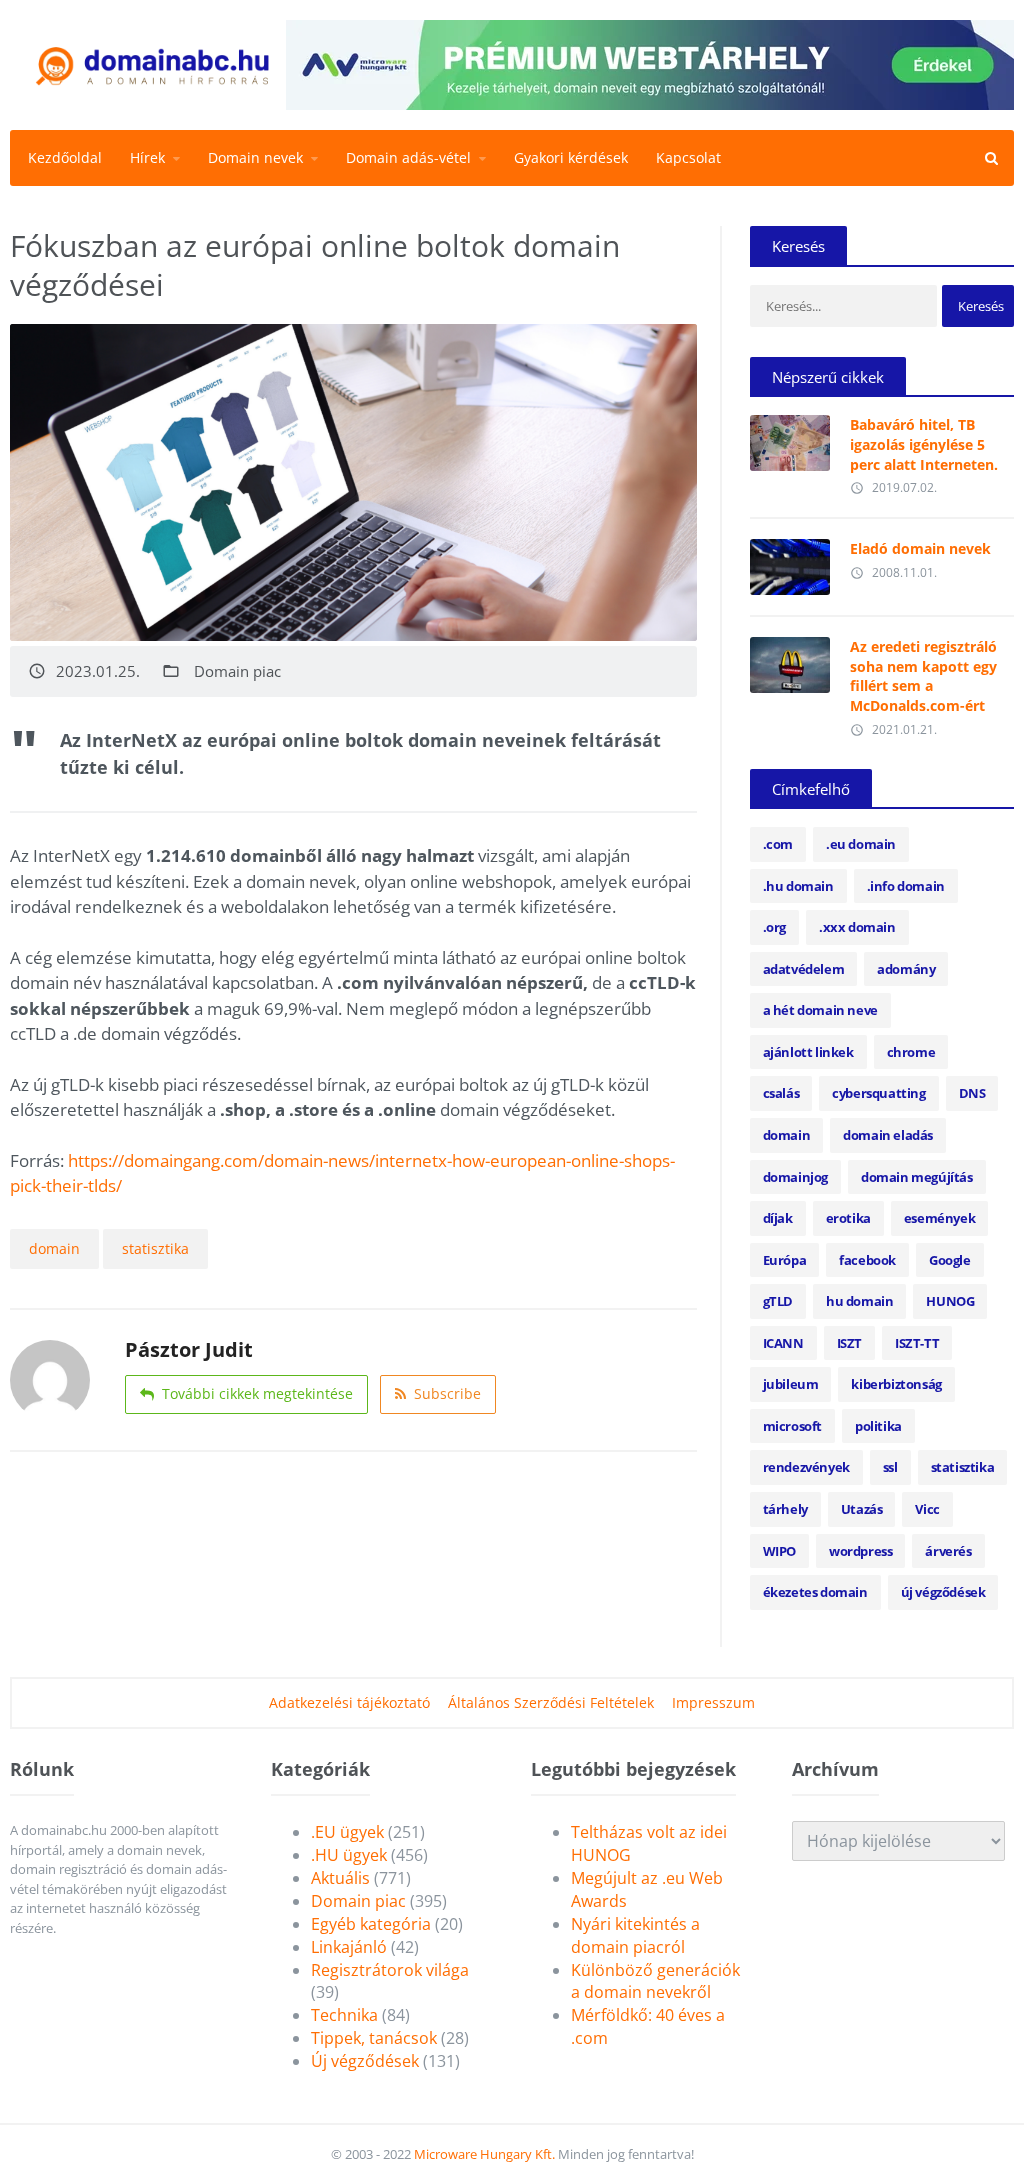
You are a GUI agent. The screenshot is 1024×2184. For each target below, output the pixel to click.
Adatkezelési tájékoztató (349, 1702)
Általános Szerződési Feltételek (551, 1702)
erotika (848, 1218)
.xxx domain (857, 927)
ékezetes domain (815, 1592)
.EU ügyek (347, 1832)
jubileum (791, 1384)
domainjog (795, 1177)
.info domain (906, 886)
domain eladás (888, 1135)
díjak (778, 1218)
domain (54, 1248)
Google (950, 1260)
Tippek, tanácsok (374, 2038)
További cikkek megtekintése (257, 1393)
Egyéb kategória (371, 1924)
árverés (948, 1551)
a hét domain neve (820, 1010)
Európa (785, 1260)
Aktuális (340, 1878)
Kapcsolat (688, 157)
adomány (906, 969)
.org (774, 927)
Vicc (927, 1509)
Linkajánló (349, 1947)
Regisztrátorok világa (390, 1970)
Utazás (862, 1509)
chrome (911, 1052)
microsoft (792, 1426)
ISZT (849, 1343)
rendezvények (806, 1467)
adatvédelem (804, 969)
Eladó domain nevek (920, 548)
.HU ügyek (349, 1855)
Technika (344, 2015)
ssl (890, 1467)
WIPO (779, 1551)
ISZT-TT (917, 1343)
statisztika (155, 1248)
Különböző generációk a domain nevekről (655, 1981)
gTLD (778, 1301)
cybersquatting (878, 1093)
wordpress (860, 1551)
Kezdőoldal (65, 157)
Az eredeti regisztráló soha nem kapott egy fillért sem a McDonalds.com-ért (923, 676)
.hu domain (798, 886)
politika (878, 1426)
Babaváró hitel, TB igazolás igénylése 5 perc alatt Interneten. (924, 444)
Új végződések (365, 2061)
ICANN (783, 1343)
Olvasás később (790, 438)
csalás (781, 1093)
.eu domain (861, 844)
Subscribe (447, 1393)
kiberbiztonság (896, 1384)
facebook (867, 1260)
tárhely (785, 1509)
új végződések (943, 1592)
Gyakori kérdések (571, 157)
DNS (972, 1093)
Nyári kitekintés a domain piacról (635, 1935)
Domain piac (237, 671)
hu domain (859, 1301)
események (939, 1218)
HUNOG (950, 1301)
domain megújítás (917, 1177)
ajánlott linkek (808, 1052)
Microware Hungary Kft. (484, 2154)
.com (778, 844)
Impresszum (713, 1702)
